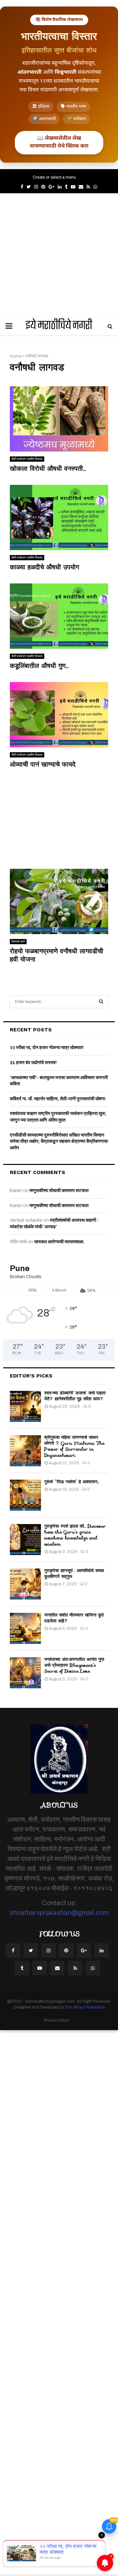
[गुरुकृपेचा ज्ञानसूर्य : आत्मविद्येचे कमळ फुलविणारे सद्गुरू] (25, 1584)
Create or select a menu (54, 177)
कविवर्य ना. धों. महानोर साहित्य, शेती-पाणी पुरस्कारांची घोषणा (58, 1099)
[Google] (84, 1950)
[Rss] (75, 1968)
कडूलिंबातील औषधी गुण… (39, 666)
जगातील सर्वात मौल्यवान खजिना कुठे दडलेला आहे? (74, 1618)
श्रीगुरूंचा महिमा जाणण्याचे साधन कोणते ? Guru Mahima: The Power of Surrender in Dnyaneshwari (74, 1446)
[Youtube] (40, 1968)
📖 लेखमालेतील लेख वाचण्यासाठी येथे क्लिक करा (59, 143)
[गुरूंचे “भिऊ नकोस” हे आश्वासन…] (25, 1495)
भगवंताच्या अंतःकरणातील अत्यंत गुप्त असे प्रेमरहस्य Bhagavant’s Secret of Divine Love (74, 1665)
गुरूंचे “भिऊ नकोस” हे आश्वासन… (72, 1482)
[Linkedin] (102, 1950)
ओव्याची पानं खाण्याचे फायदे (43, 764)
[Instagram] (49, 1950)
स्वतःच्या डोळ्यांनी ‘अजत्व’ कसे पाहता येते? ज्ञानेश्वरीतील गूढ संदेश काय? (75, 1396)
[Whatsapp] (93, 1968)
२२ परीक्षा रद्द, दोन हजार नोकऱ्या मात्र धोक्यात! (47, 1048)
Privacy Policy (56, 2020)
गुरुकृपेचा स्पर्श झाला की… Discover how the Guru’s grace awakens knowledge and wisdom (75, 1535)
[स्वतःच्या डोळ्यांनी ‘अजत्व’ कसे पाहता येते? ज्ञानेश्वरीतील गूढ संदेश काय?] (25, 1406)
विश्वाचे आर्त (18, 941)
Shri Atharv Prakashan (85, 2007)
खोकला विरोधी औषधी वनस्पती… (48, 469)
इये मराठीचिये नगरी (59, 326)
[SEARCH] (101, 1002)
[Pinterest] (66, 1950)
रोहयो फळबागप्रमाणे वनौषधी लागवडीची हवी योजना (57, 955)
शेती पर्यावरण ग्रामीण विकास (27, 459)
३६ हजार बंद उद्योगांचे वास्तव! (33, 1063)
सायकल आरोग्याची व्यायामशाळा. (59, 1242)
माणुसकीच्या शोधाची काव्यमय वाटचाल (59, 1191)
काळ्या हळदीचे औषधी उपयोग (44, 567)
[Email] (57, 1968)
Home (16, 356)
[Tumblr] (22, 1968)
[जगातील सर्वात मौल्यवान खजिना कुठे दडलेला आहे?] (25, 1628)
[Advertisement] (59, 255)
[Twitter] (31, 1950)
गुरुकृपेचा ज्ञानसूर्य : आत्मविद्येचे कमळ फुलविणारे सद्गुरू (74, 1573)
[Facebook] (13, 1950)
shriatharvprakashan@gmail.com (59, 1913)
